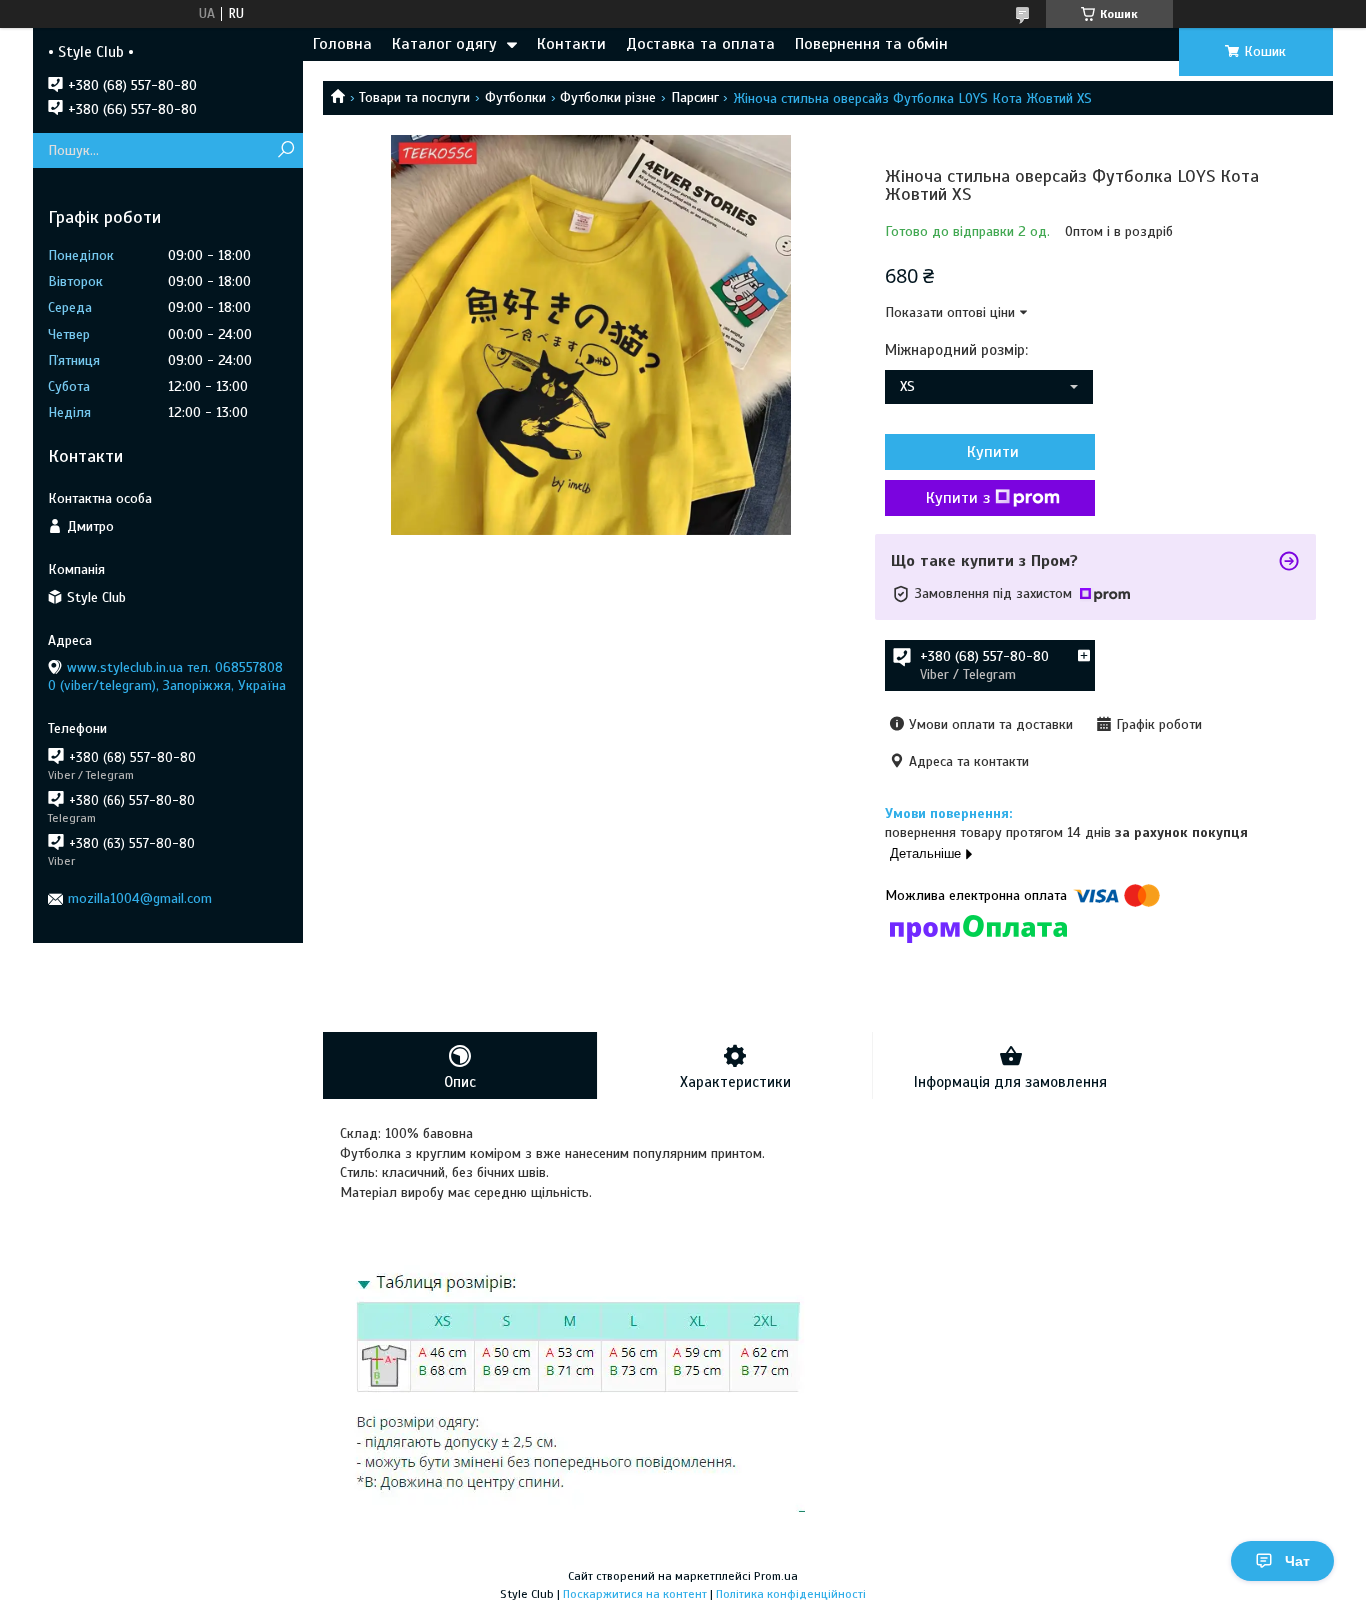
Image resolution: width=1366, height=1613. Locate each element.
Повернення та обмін (871, 44)
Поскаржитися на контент (635, 1594)
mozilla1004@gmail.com (140, 898)
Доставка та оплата (700, 44)
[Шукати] (285, 150)
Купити (993, 452)
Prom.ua (776, 1576)
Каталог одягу (444, 44)
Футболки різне (608, 97)
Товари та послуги (414, 97)
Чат (1297, 1561)
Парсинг (695, 97)
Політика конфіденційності (791, 1594)
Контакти (571, 44)
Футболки (515, 97)
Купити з (958, 498)
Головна (342, 44)
